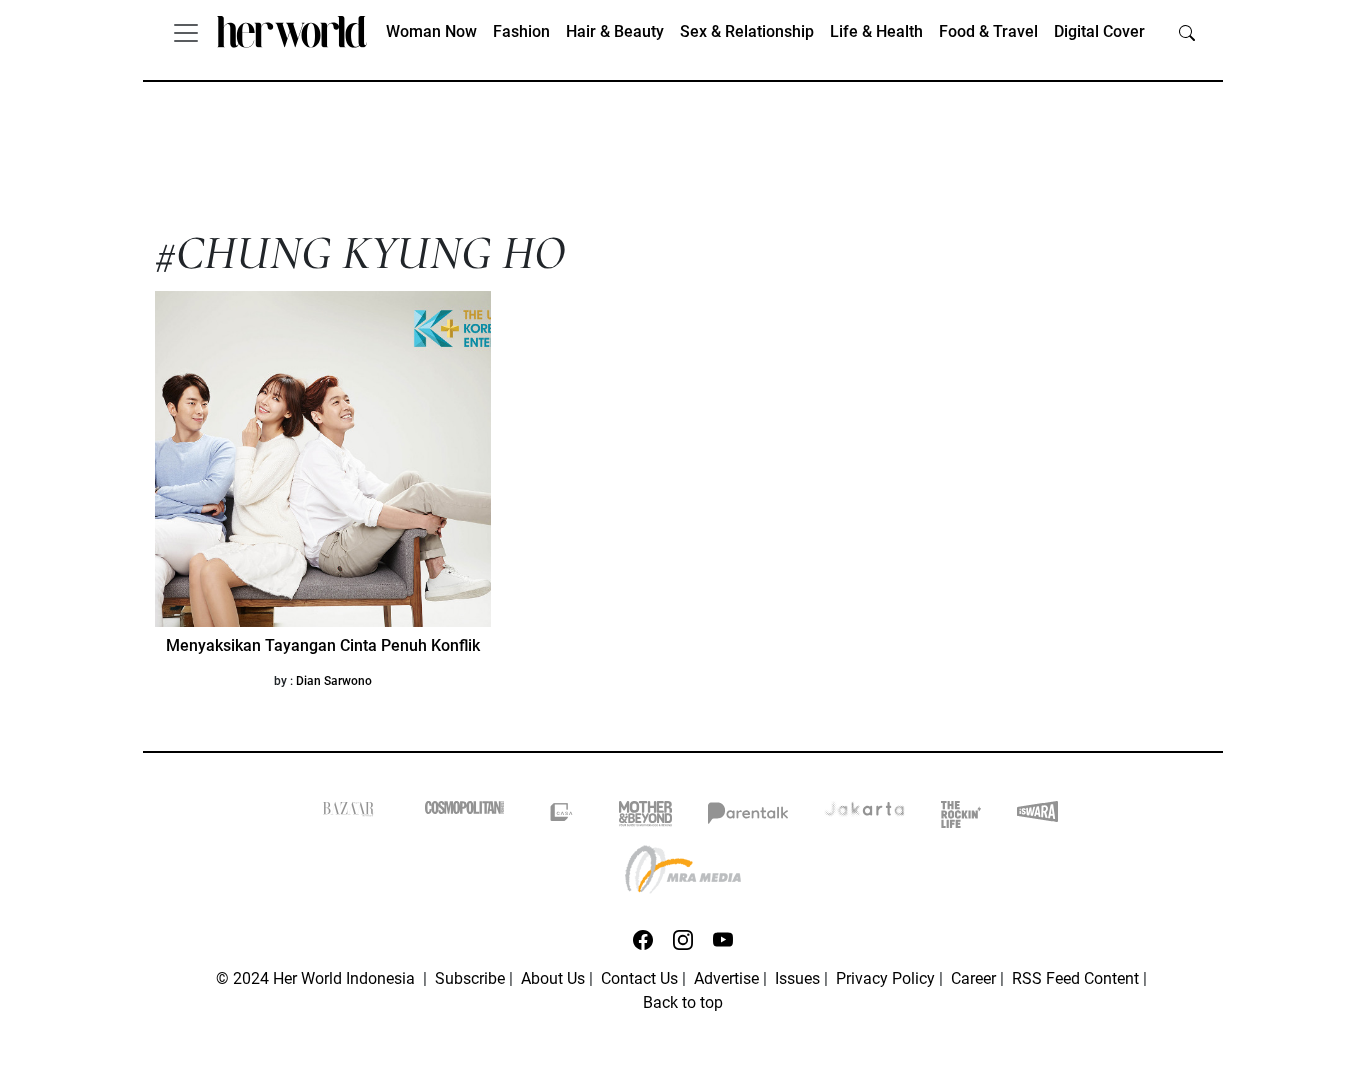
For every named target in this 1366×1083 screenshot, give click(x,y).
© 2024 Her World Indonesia (317, 978)
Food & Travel (988, 31)
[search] (1187, 32)
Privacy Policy (885, 978)
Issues (797, 978)
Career (973, 978)
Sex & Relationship (747, 31)
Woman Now (431, 31)
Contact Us (639, 978)
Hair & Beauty (615, 31)
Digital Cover (1099, 31)
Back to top (683, 1002)
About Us (553, 978)
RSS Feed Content (1075, 978)
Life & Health (876, 31)
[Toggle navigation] (186, 32)
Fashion (521, 31)
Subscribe (470, 978)
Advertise (726, 978)
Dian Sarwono (334, 681)
